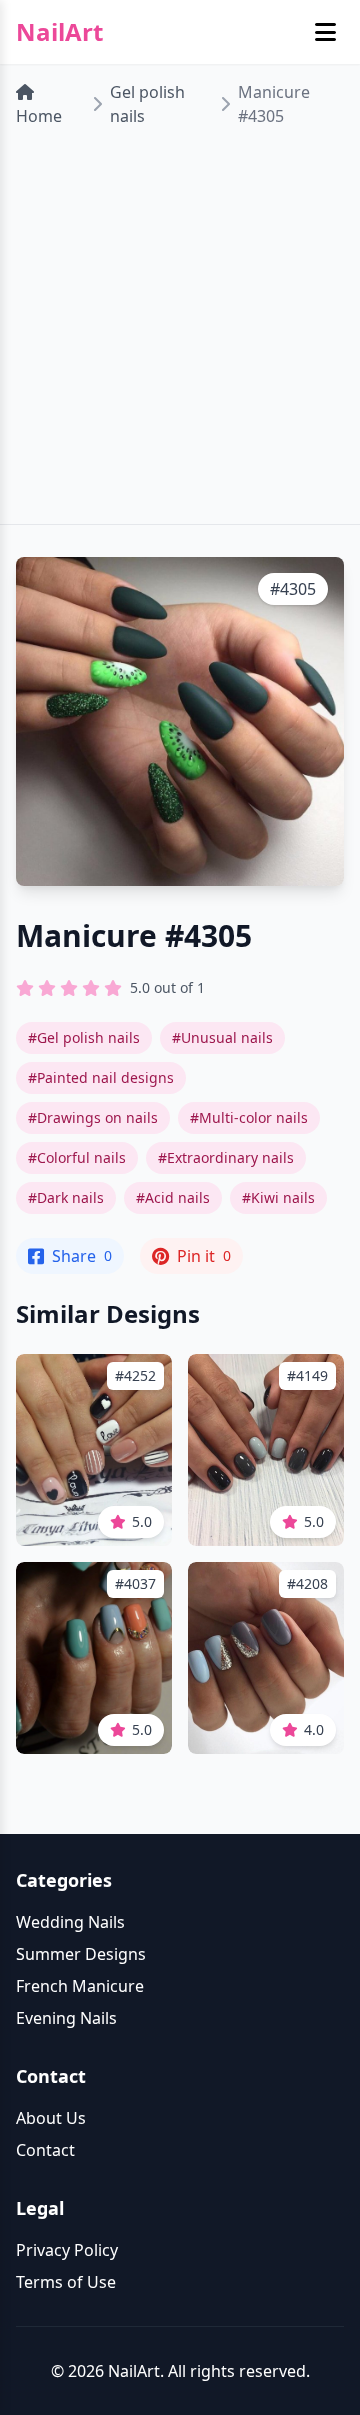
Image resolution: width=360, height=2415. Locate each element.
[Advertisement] (180, 334)
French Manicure (80, 1986)
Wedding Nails (70, 1922)
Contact (45, 2150)
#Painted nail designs (101, 1077)
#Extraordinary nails (226, 1157)
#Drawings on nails (93, 1117)
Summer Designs (81, 1954)
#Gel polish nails (84, 1037)
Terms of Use (66, 2282)
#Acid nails (173, 1197)
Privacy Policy (67, 2250)
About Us (51, 2118)
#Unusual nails (222, 1037)
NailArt (59, 32)
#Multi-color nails (249, 1117)
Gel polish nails (147, 104)
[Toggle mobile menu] (325, 32)
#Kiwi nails (278, 1197)
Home (39, 116)
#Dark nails (66, 1197)
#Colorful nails (77, 1157)
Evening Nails (66, 2018)
